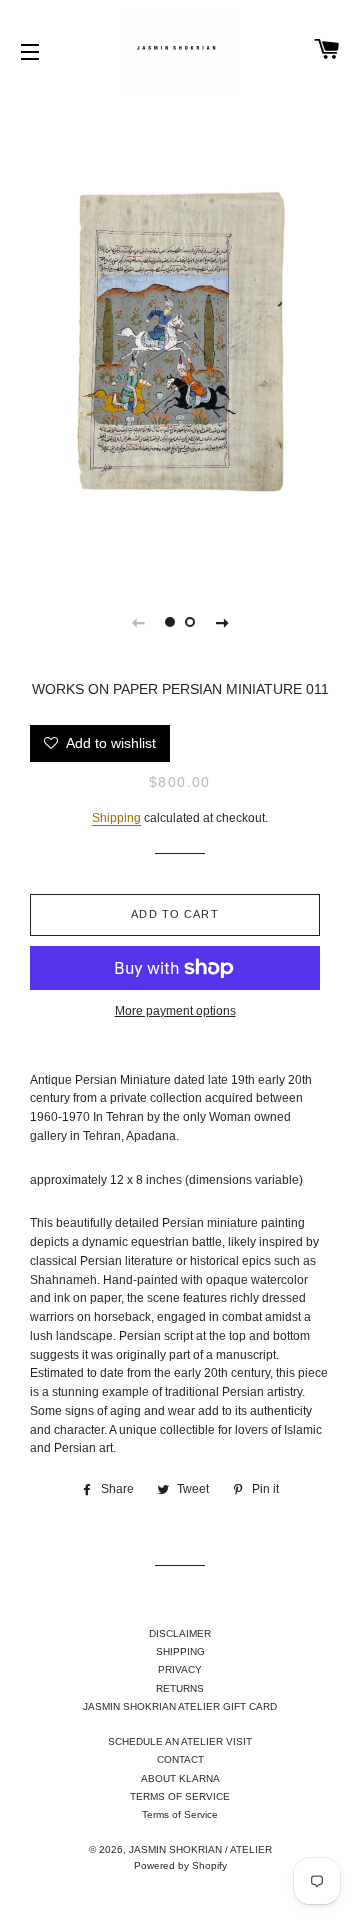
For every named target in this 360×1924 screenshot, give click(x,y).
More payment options (175, 1011)
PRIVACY (180, 1669)
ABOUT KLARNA (180, 1778)
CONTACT (180, 1759)
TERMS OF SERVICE (180, 1796)
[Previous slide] (138, 622)
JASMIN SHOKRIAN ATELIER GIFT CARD (180, 1706)
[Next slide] (222, 622)
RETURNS (180, 1688)
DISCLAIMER (180, 1633)
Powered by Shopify (180, 1865)
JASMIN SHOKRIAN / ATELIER (200, 1849)
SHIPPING (180, 1651)
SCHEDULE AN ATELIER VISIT (180, 1741)
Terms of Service (180, 1814)
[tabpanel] (180, 335)
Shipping (116, 818)
